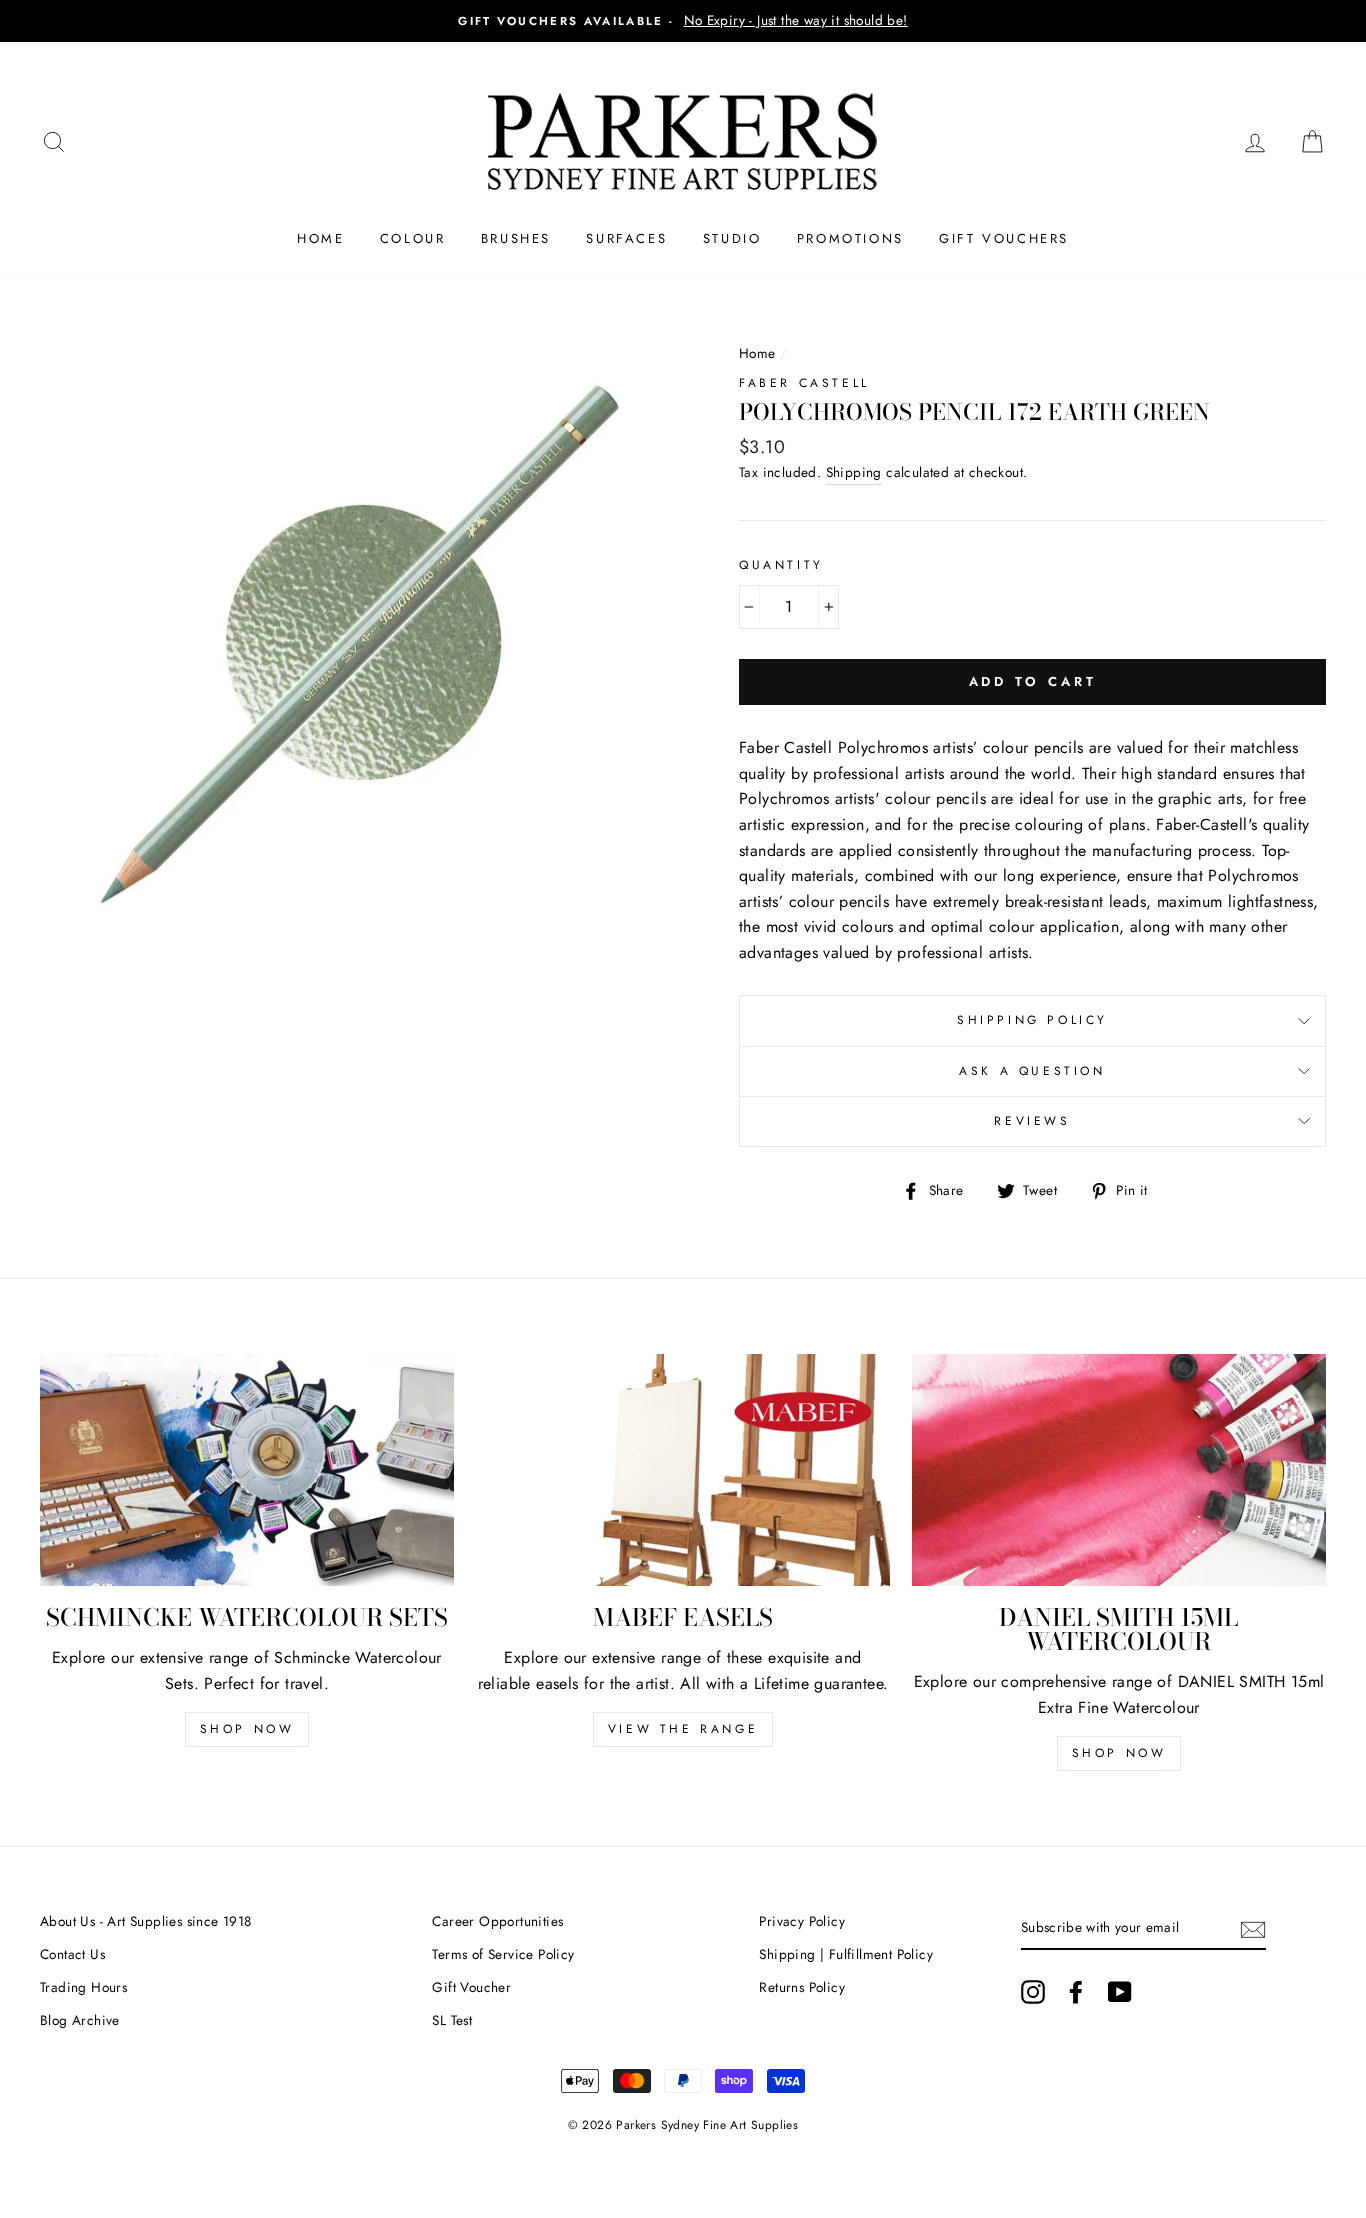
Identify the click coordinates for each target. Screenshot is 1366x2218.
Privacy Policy (802, 1921)
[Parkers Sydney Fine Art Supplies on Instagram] (1033, 1992)
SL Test (452, 2020)
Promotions (850, 238)
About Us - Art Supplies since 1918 (146, 1921)
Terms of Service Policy (503, 1954)
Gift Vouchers (1004, 238)
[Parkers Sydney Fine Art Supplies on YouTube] (1120, 1992)
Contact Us (72, 1954)
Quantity (781, 565)
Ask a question (1032, 1071)
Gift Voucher (471, 1987)
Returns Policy (802, 1987)
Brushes (516, 238)
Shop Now (247, 1729)
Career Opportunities (497, 1921)
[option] (683, 21)
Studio (732, 238)
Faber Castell (804, 383)
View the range (683, 1729)
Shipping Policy (1032, 1020)
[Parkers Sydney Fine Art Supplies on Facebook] (1076, 1992)
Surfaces (626, 238)
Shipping (854, 472)
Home (320, 238)
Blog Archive (80, 2020)
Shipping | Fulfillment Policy (846, 1954)
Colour (413, 238)
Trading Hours (83, 1987)
